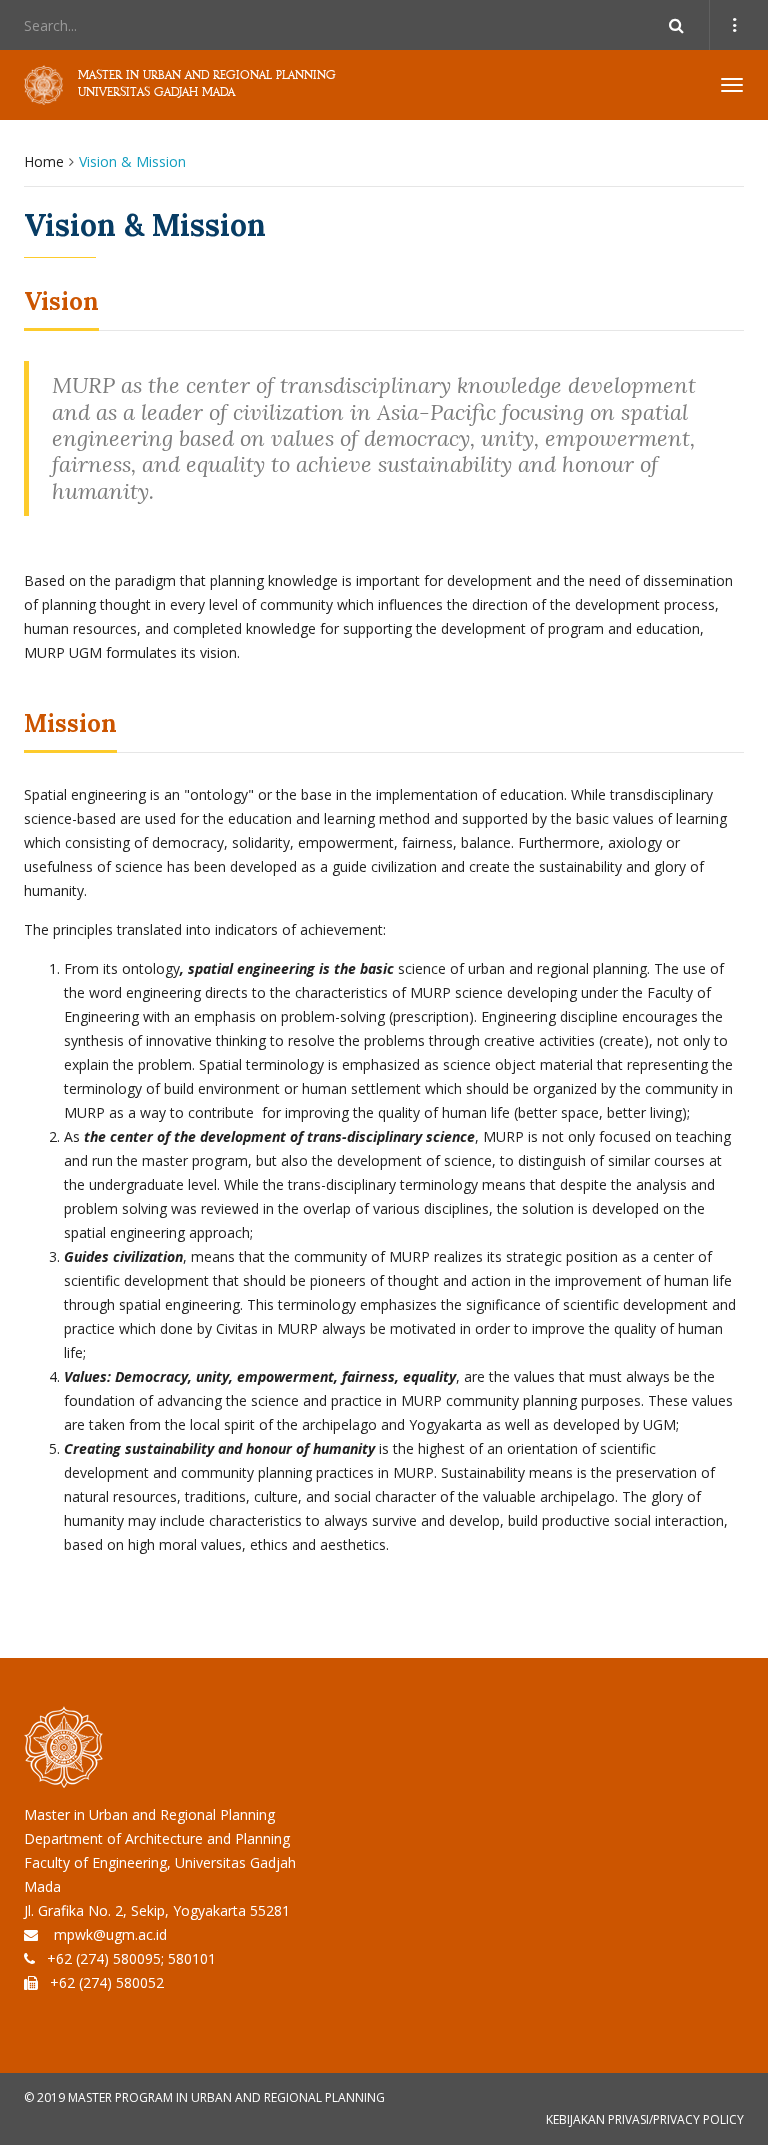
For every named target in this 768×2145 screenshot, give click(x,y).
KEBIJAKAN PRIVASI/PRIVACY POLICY (645, 2119)
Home (44, 161)
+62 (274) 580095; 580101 (131, 1958)
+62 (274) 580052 (107, 1982)
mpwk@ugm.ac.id (110, 1934)
